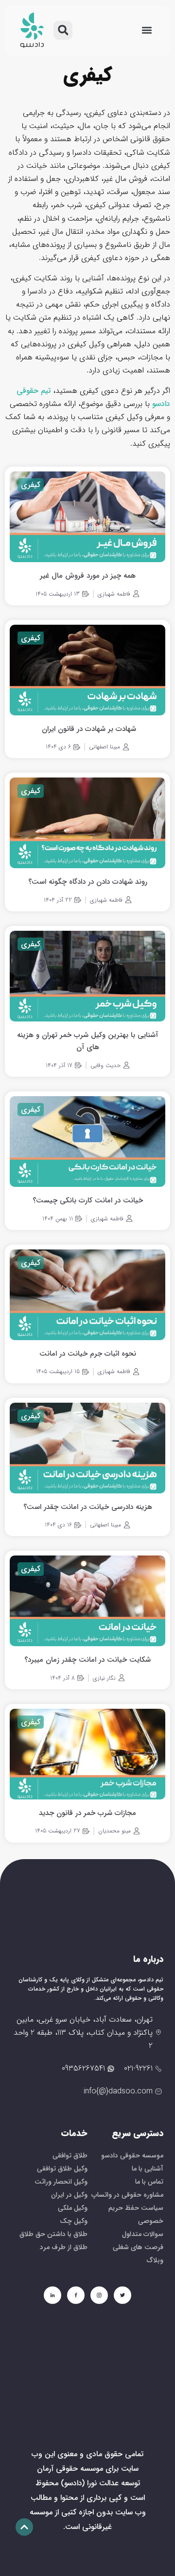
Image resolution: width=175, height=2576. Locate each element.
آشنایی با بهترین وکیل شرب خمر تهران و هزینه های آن (87, 1041)
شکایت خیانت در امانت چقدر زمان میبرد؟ (87, 1660)
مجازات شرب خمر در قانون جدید (87, 1813)
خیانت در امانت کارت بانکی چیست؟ (88, 1200)
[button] (147, 30)
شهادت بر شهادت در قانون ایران (88, 729)
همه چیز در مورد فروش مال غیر (88, 576)
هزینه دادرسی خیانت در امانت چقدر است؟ (88, 1507)
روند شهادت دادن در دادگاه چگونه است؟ (88, 882)
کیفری (31, 485)
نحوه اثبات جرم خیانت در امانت (88, 1354)
